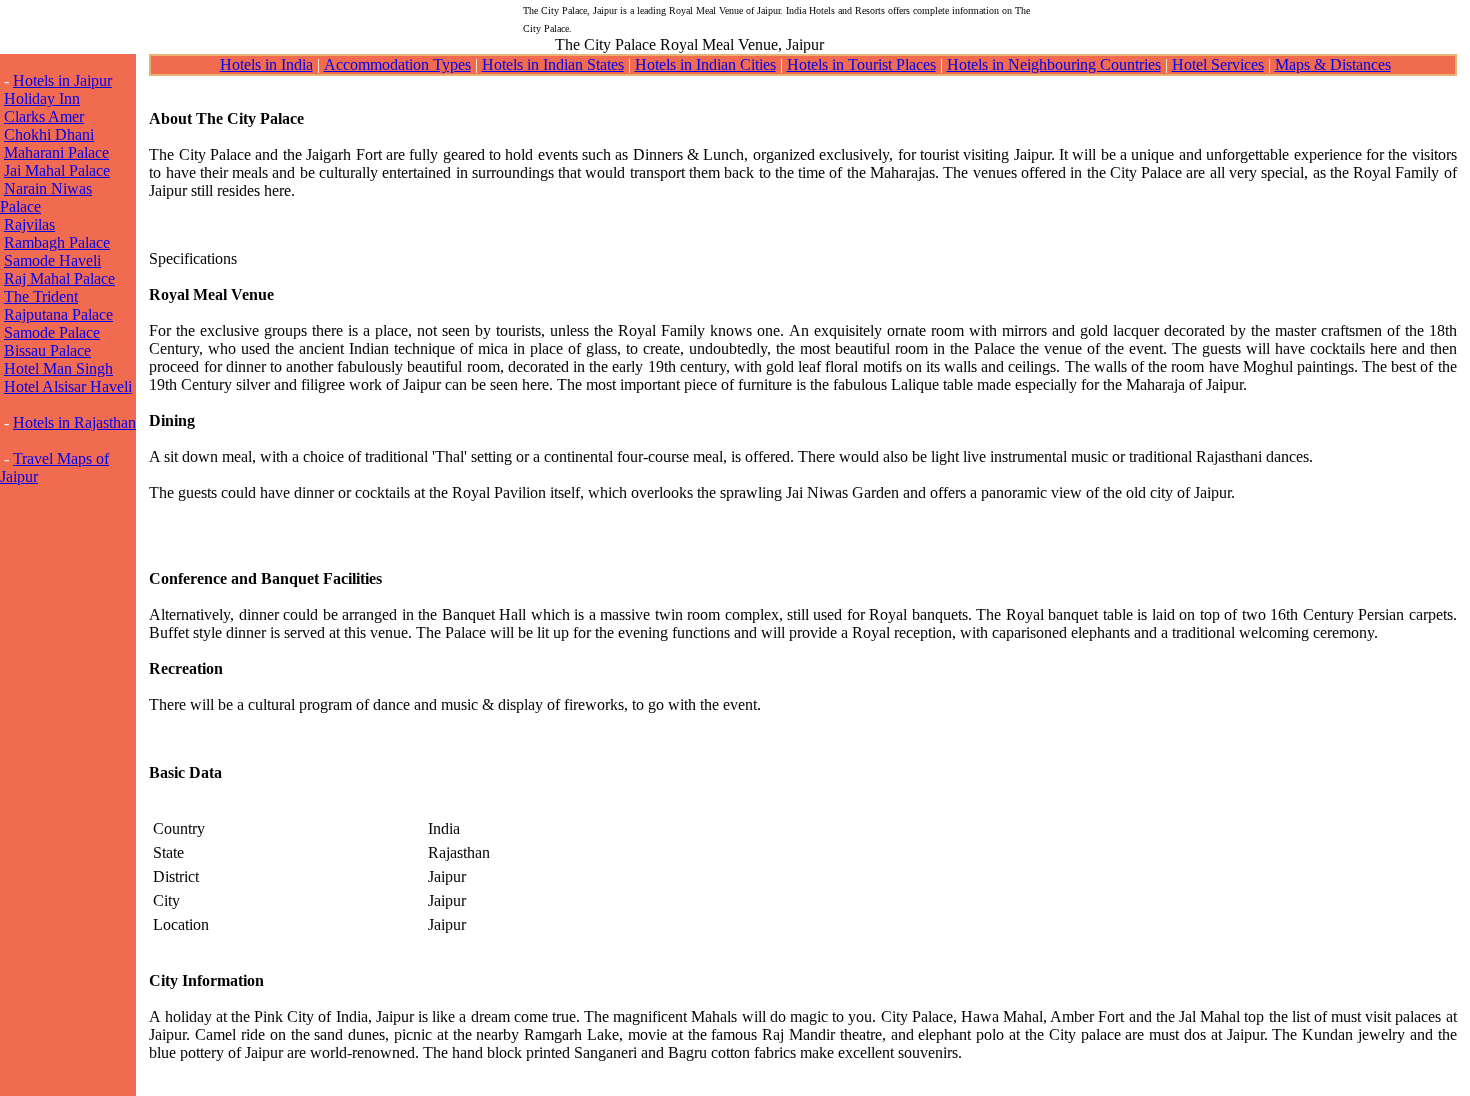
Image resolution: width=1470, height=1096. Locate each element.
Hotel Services (1218, 64)
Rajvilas (29, 224)
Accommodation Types (397, 64)
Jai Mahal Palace (57, 170)
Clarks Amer (44, 116)
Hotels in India (266, 64)
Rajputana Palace (58, 314)
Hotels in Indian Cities (705, 64)
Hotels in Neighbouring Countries (1054, 64)
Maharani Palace (56, 152)
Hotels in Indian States (553, 64)
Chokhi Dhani (49, 134)
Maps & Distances (1333, 64)
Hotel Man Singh (58, 368)
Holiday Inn (42, 98)
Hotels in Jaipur (62, 80)
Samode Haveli (52, 260)
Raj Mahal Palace (59, 278)
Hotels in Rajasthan (74, 422)
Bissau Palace (47, 350)
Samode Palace (52, 332)
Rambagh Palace (57, 242)
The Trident (41, 296)
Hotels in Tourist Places (861, 64)
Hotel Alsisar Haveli (68, 386)
